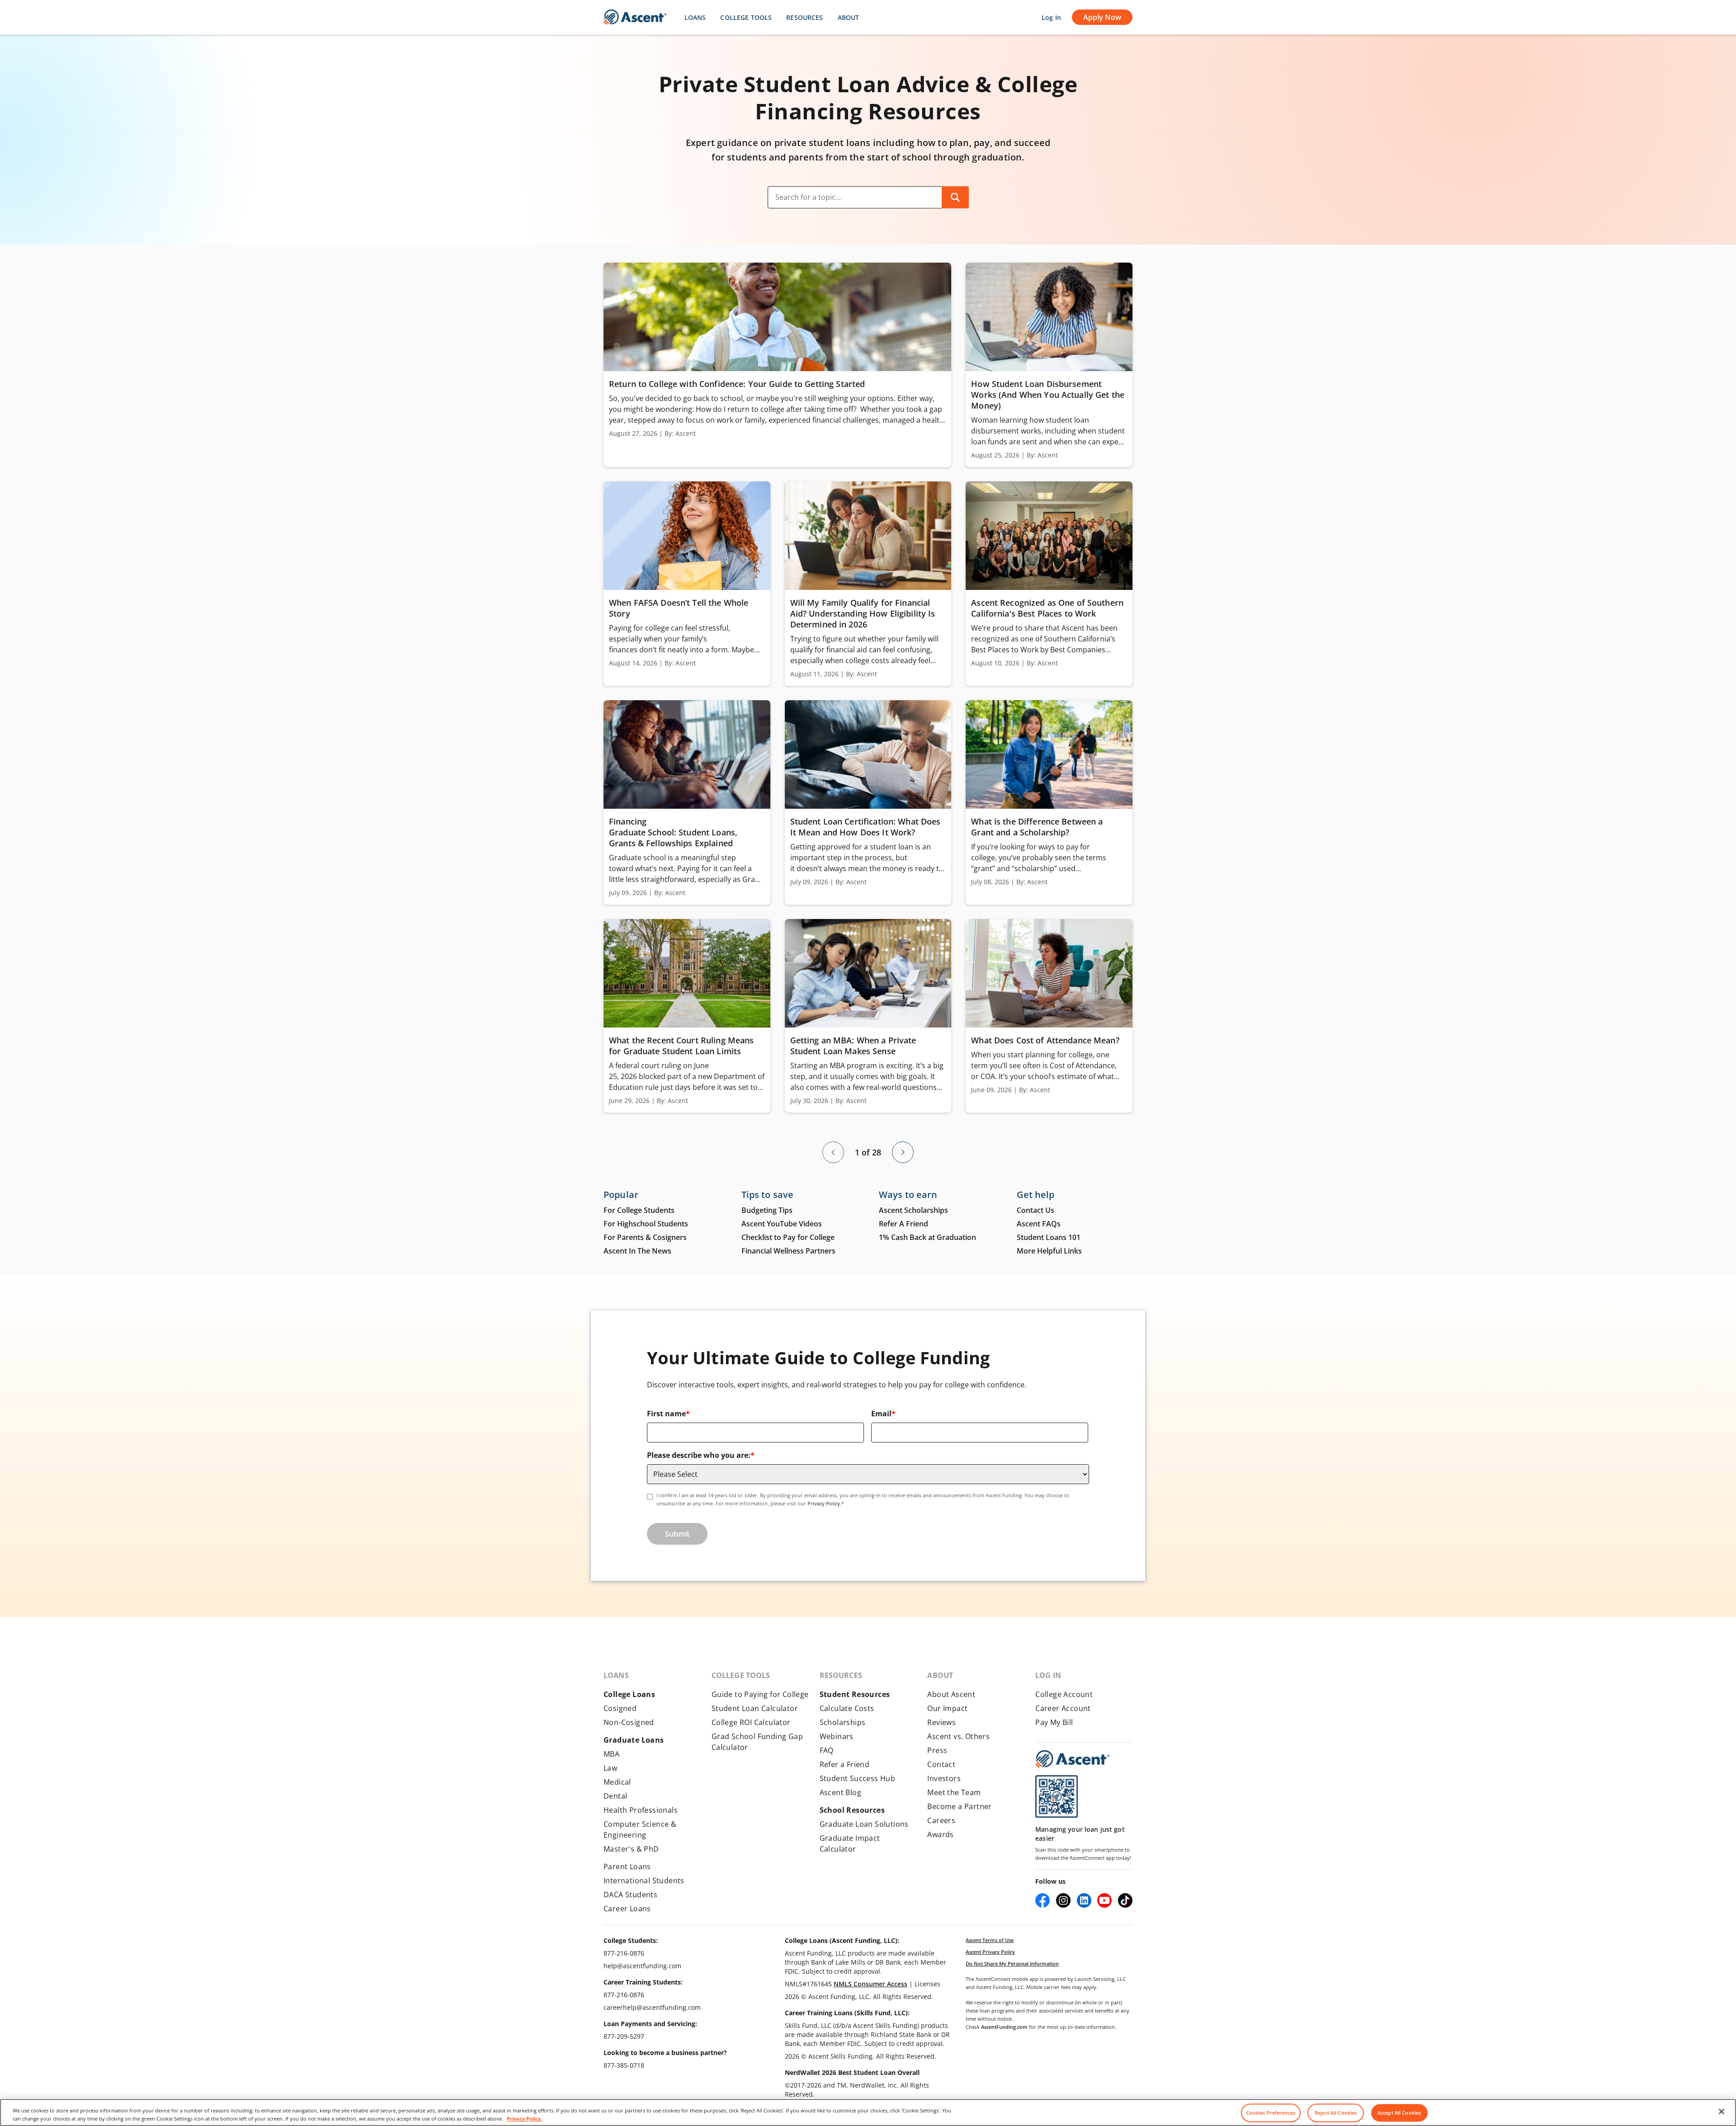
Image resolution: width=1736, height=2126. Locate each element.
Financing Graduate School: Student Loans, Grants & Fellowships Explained (673, 832)
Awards (940, 1834)
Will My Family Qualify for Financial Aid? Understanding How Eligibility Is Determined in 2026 (863, 613)
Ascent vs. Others (958, 1736)
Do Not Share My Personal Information (1012, 1963)
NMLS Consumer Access (870, 1984)
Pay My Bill (1054, 1722)
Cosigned (620, 1708)
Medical (617, 1782)
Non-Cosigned (629, 1722)
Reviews (941, 1722)
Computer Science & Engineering (640, 1829)
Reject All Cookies (1336, 2113)
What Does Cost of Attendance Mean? (1046, 1040)
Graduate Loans (634, 1740)
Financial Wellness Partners (788, 1251)
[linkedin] (1084, 1900)
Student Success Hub (858, 1778)
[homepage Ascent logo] (635, 17)
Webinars (837, 1736)
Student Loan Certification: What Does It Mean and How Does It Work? (866, 827)
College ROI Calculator (751, 1722)
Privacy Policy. (524, 2118)
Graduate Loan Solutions (864, 1824)
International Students (644, 1881)
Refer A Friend (903, 1224)
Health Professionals (641, 1810)
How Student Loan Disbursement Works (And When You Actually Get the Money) (1048, 395)
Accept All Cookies (1399, 2113)
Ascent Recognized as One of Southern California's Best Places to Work (1047, 608)
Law (610, 1768)
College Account (1064, 1694)
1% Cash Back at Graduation (927, 1237)
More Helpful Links (1049, 1251)
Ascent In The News (637, 1251)
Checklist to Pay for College (788, 1237)
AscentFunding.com (1004, 2027)
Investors (944, 1778)
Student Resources (855, 1694)
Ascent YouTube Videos (782, 1224)
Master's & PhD (631, 1849)
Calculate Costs (847, 1708)
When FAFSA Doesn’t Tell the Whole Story (679, 608)
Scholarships (843, 1722)
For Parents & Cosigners (645, 1237)
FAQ (827, 1750)
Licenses (927, 1984)
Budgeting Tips (767, 1210)
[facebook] (1043, 1900)
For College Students (639, 1210)
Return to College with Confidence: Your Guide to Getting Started (737, 384)
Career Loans (627, 1909)
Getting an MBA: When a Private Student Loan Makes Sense (853, 1046)
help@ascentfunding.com (642, 1966)
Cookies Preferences (1271, 2113)
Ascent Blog (840, 1792)
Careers (941, 1820)
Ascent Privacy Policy (990, 1952)
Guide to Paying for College (760, 1694)
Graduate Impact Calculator (850, 1843)
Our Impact (947, 1708)
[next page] (903, 1152)
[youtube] (1104, 1900)
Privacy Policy (824, 1503)
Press (937, 1750)
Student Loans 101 (1049, 1237)
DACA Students (630, 1895)
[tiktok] (1125, 1900)
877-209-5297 (624, 2036)
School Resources (852, 1810)
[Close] (1722, 2112)
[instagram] (1063, 1900)
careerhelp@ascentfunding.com (652, 2007)
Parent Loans (627, 1867)
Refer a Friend (845, 1764)
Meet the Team (954, 1792)
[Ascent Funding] (1072, 1759)
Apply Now (1102, 17)
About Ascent (951, 1694)
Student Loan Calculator (755, 1708)
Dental (615, 1796)
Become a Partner (959, 1806)
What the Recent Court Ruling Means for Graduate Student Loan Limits (681, 1046)
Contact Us (1035, 1210)
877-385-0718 (624, 2065)
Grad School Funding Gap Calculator (757, 1742)
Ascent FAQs (1039, 1224)
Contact (941, 1764)
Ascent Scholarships (913, 1210)
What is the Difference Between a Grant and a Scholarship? (1037, 827)
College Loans (629, 1694)
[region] (868, 2112)
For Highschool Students (646, 1224)
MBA (611, 1754)
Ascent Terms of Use (990, 1940)
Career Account (1063, 1708)
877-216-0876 (624, 1953)
